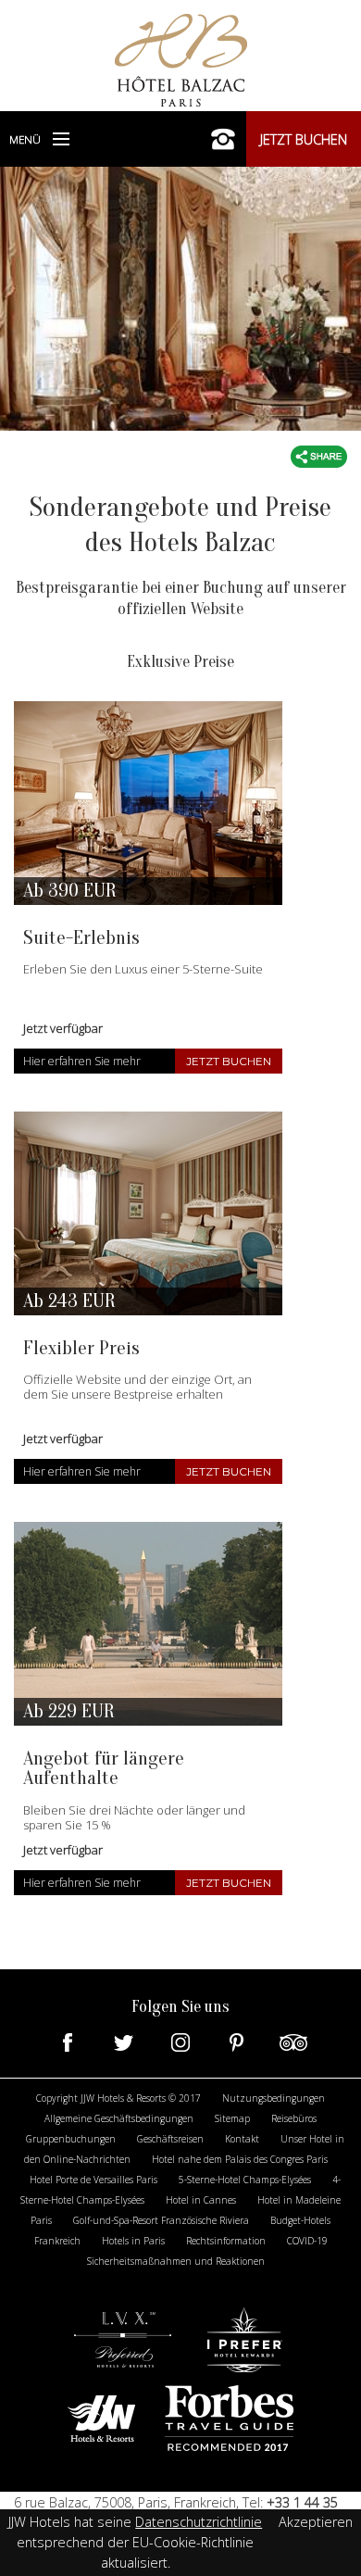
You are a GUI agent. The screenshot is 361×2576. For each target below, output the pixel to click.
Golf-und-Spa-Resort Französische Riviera (161, 2220)
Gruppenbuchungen (71, 2139)
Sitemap (232, 2118)
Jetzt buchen (304, 139)
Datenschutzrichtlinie (199, 2522)
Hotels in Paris (133, 2241)
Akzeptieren (316, 2522)
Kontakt (242, 2139)
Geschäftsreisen (170, 2139)
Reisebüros (294, 2118)
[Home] (181, 58)
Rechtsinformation (226, 2241)
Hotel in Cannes (201, 2200)
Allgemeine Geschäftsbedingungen (119, 2118)
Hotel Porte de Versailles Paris (93, 2180)
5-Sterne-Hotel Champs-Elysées (245, 2180)
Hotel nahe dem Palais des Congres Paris (240, 2159)
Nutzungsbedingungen (274, 2098)
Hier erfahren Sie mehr (82, 1061)
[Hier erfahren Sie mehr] (148, 803)
